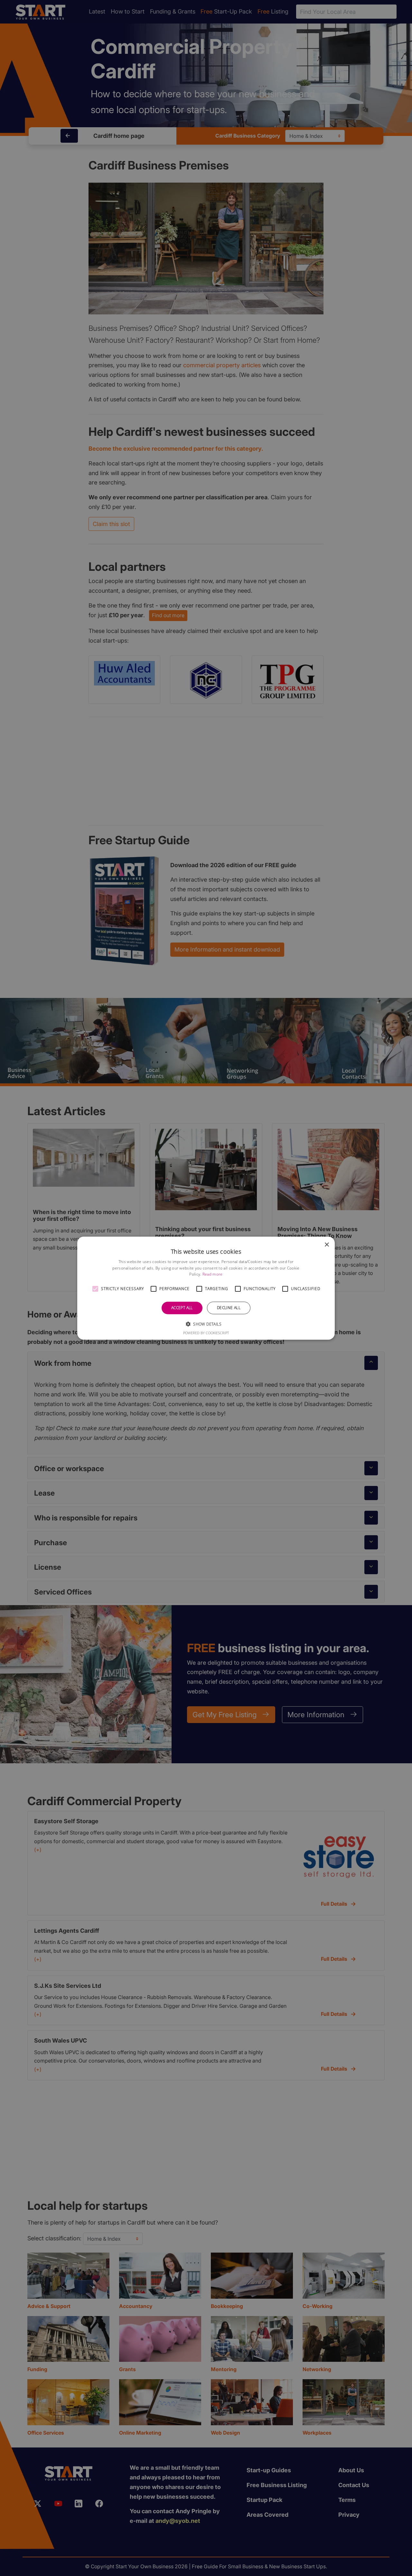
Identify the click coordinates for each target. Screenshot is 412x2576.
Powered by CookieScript (206, 1333)
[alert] (206, 1288)
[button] (95, 1289)
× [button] (327, 1245)
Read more (213, 1274)
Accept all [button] (182, 1308)
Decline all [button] (229, 1308)
